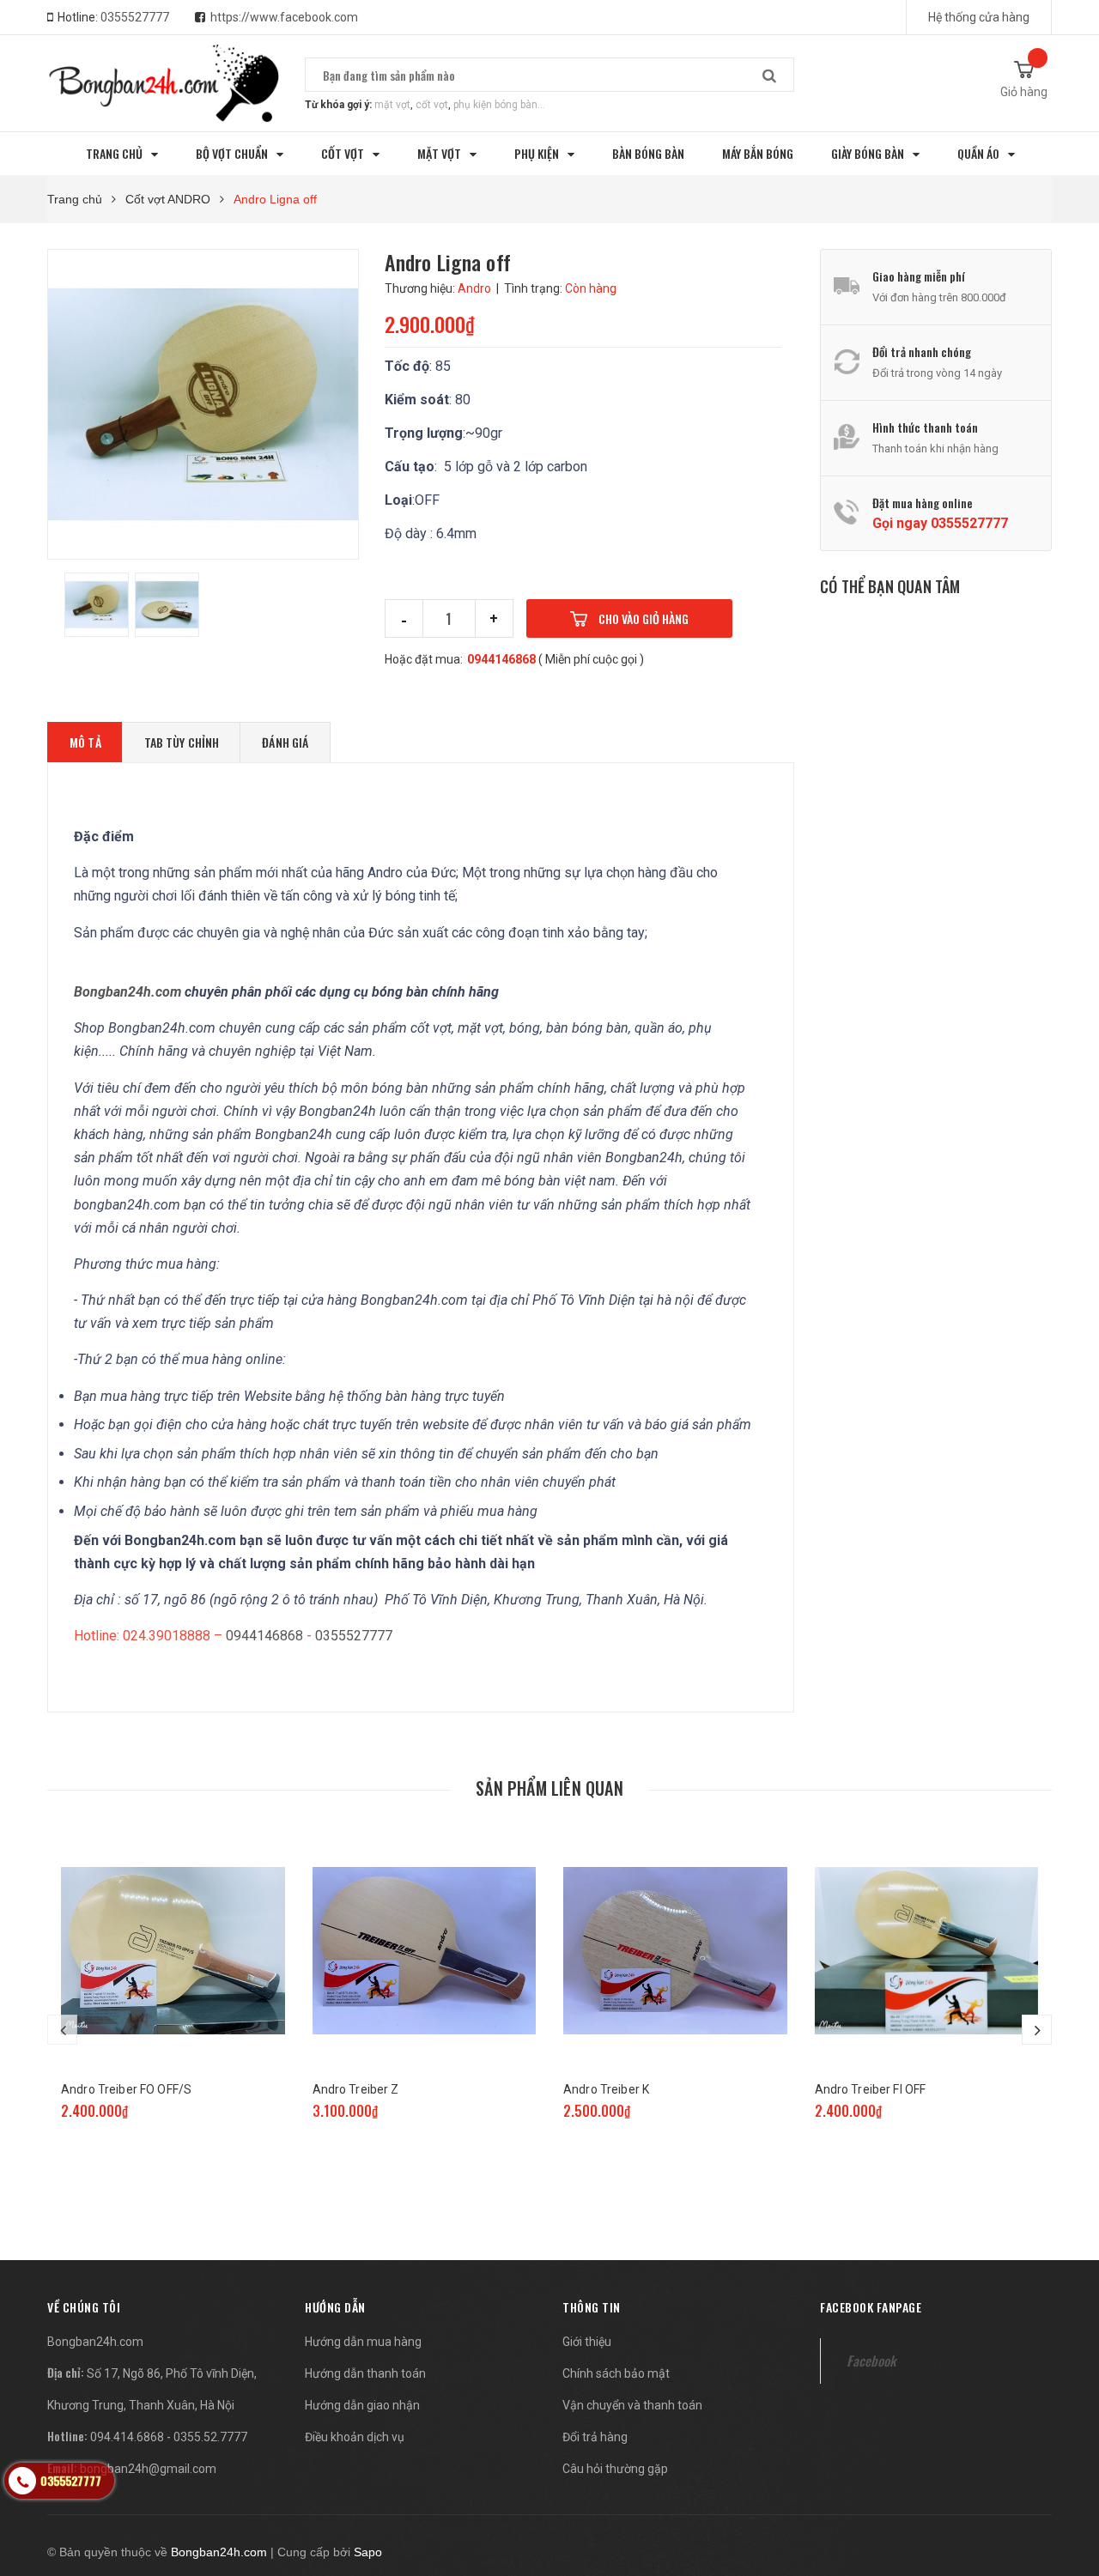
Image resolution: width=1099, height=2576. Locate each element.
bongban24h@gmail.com (148, 2469)
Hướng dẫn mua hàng (363, 2342)
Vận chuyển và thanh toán (632, 2405)
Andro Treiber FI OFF (871, 2089)
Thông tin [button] (592, 2307)
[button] (84, 2307)
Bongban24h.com (95, 2342)
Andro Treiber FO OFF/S (126, 2089)
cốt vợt (432, 105)
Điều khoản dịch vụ (355, 2437)
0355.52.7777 (210, 2437)
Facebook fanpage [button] (871, 2307)
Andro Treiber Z (356, 2089)
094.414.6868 (127, 2437)
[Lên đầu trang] (1069, 2473)
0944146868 (501, 659)
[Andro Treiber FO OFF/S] (173, 1950)
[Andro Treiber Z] (425, 1950)
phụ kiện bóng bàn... (499, 105)
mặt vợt (392, 105)
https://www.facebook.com (284, 17)
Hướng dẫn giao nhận (362, 2405)
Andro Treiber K (606, 2089)
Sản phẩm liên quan (549, 1788)
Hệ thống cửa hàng (979, 17)
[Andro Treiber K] (675, 1950)
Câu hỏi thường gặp (615, 2469)
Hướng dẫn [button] (335, 2307)
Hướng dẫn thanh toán (365, 2373)
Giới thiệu (587, 2342)
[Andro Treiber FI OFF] (927, 1950)
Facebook (871, 2361)
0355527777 (135, 17)
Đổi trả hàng (595, 2437)
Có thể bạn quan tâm (890, 586)
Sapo (368, 2552)
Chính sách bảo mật (616, 2373)
